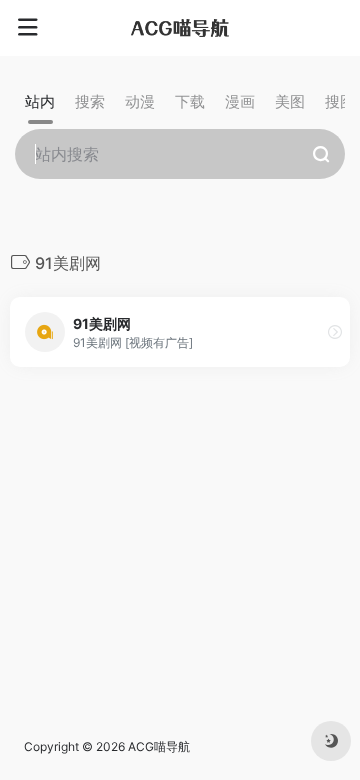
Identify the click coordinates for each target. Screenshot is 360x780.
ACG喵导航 (159, 746)
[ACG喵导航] (180, 28)
